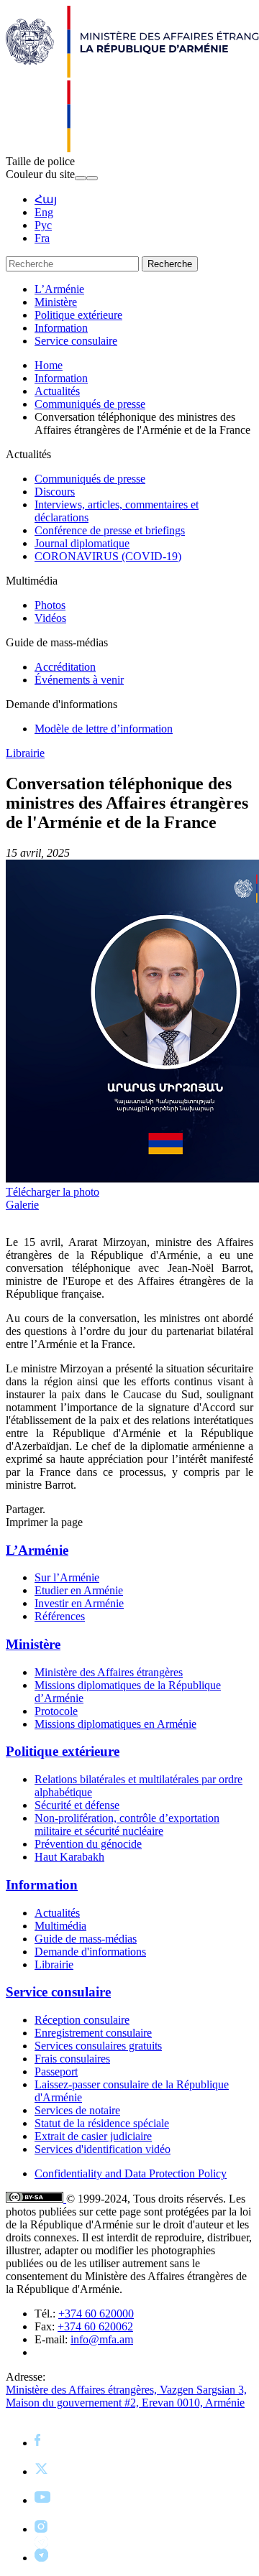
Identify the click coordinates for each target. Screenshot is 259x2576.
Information (61, 328)
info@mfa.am (102, 2339)
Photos (50, 605)
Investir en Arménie (79, 1603)
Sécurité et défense (77, 1805)
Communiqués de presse (90, 404)
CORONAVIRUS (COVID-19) (108, 556)
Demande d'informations (90, 1952)
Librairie (25, 753)
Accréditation (65, 667)
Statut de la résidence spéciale (102, 2123)
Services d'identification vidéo (103, 2149)
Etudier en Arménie (79, 1590)
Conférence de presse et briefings (110, 530)
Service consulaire (76, 341)
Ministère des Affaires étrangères (109, 1672)
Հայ (46, 199)
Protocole (56, 1711)
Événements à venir (79, 680)
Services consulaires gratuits (98, 2046)
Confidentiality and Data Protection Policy (131, 2173)
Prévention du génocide (88, 1844)
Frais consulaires (72, 2059)
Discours (55, 492)
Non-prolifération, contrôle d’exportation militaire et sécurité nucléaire (127, 1824)
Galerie (22, 1205)
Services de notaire (77, 2110)
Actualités (57, 391)
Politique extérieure (78, 315)
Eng (44, 212)
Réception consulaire (82, 2020)
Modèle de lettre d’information (104, 729)
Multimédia (60, 1926)
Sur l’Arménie (67, 1577)
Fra (42, 238)
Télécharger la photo (53, 1192)
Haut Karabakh (69, 1857)
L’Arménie (59, 289)
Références (60, 1616)
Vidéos (50, 618)
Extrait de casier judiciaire (93, 2136)
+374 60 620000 (96, 2314)
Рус (43, 225)
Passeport (56, 2072)
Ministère (56, 302)
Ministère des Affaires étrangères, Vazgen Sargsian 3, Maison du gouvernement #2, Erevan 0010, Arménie (126, 2396)
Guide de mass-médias (86, 1939)
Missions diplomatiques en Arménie (115, 1724)
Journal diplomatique (82, 543)
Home (49, 365)
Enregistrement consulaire (93, 2033)
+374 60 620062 (95, 2326)
